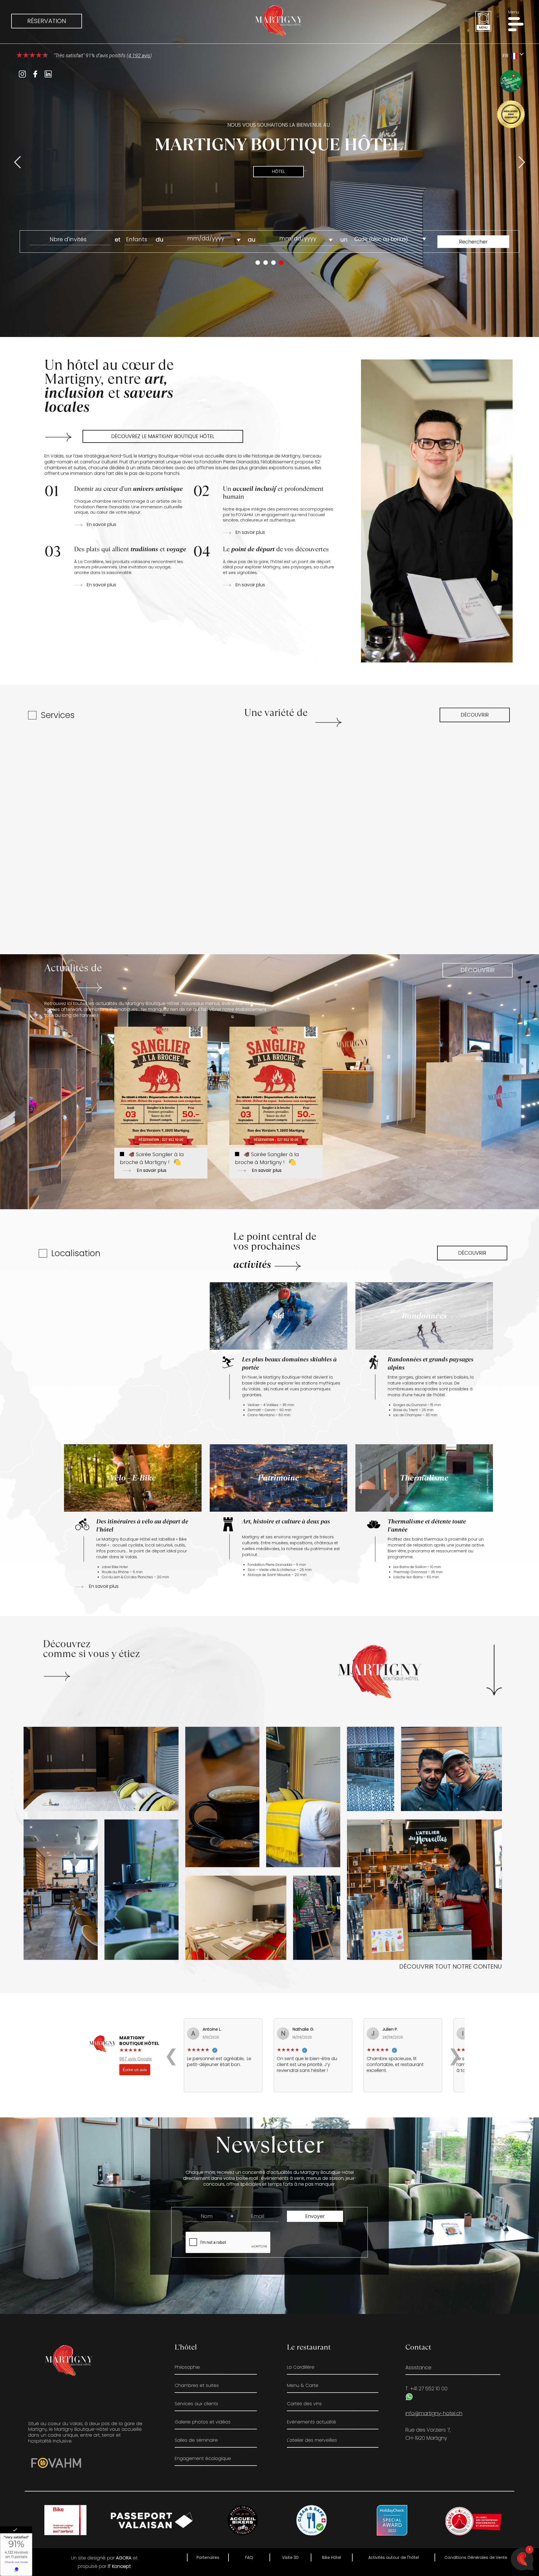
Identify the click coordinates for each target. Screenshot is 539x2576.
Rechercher (473, 242)
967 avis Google (136, 2059)
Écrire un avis (135, 2070)
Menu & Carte (303, 2385)
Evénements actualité (311, 2422)
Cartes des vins (304, 2403)
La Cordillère (301, 2367)
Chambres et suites (197, 2385)
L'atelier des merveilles (312, 2440)
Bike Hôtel (332, 2557)
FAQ (249, 2557)
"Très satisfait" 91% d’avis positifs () (102, 55)
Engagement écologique (203, 2458)
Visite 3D (290, 2557)
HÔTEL (278, 171)
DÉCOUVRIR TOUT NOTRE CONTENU (451, 1966)
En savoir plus (101, 525)
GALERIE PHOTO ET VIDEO (141, 1674)
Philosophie (187, 2367)
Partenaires (208, 2557)
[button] (518, 24)
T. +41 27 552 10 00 (426, 2388)
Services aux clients (196, 2403)
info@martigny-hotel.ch (434, 2413)
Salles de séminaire (196, 2440)
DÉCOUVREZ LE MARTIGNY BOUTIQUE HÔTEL (163, 436)
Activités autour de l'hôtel (394, 2557)
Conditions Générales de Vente (476, 2557)
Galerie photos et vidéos (203, 2422)
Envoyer (315, 2216)
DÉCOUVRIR (475, 715)
